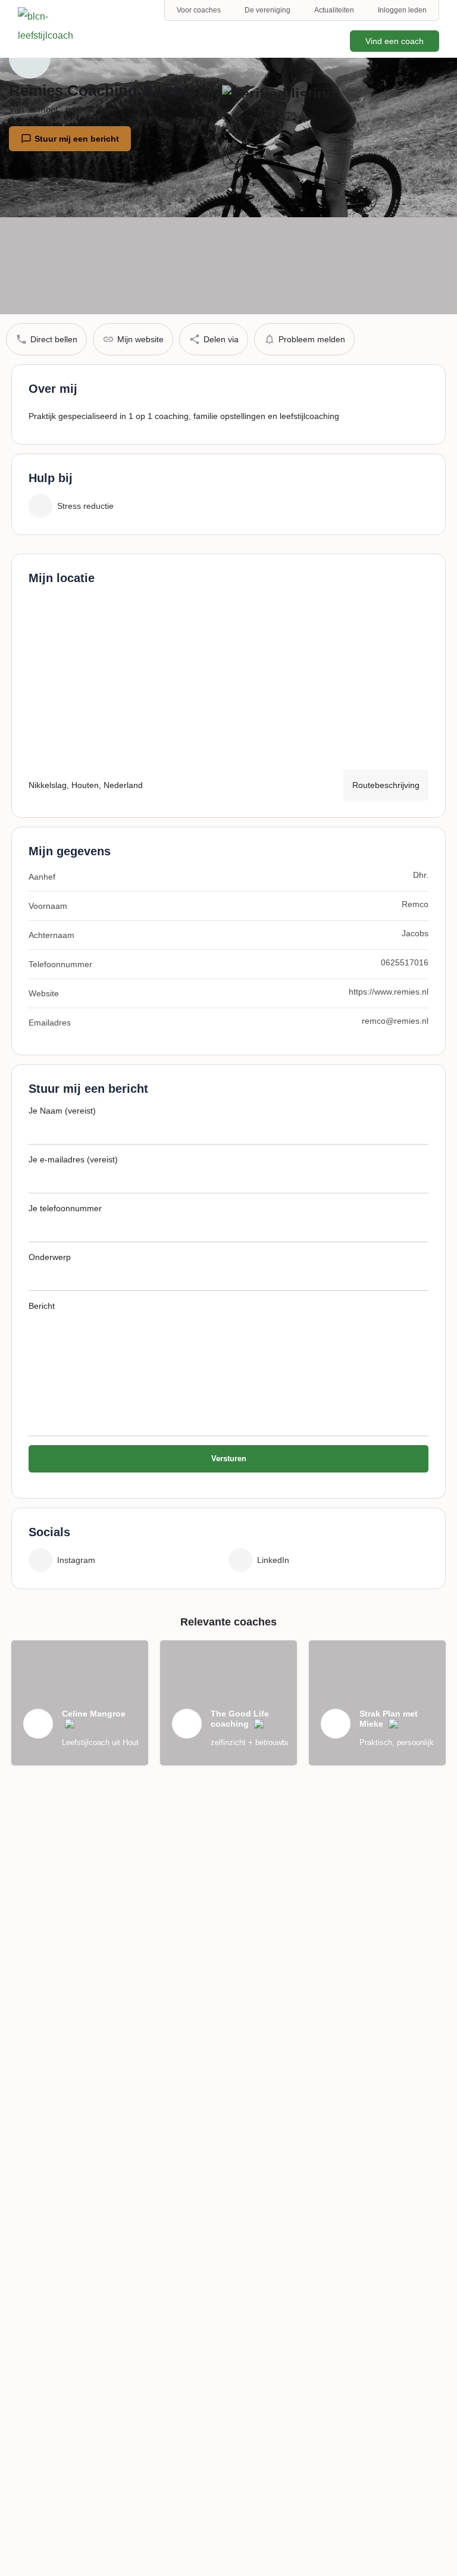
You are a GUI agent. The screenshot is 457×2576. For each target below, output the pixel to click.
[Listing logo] (30, 58)
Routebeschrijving (386, 785)
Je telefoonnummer (65, 1208)
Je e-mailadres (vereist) (73, 1159)
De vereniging (267, 10)
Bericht (42, 1306)
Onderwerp (50, 1257)
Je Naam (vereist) (62, 1111)
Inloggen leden (402, 10)
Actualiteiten (334, 10)
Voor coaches (199, 10)
